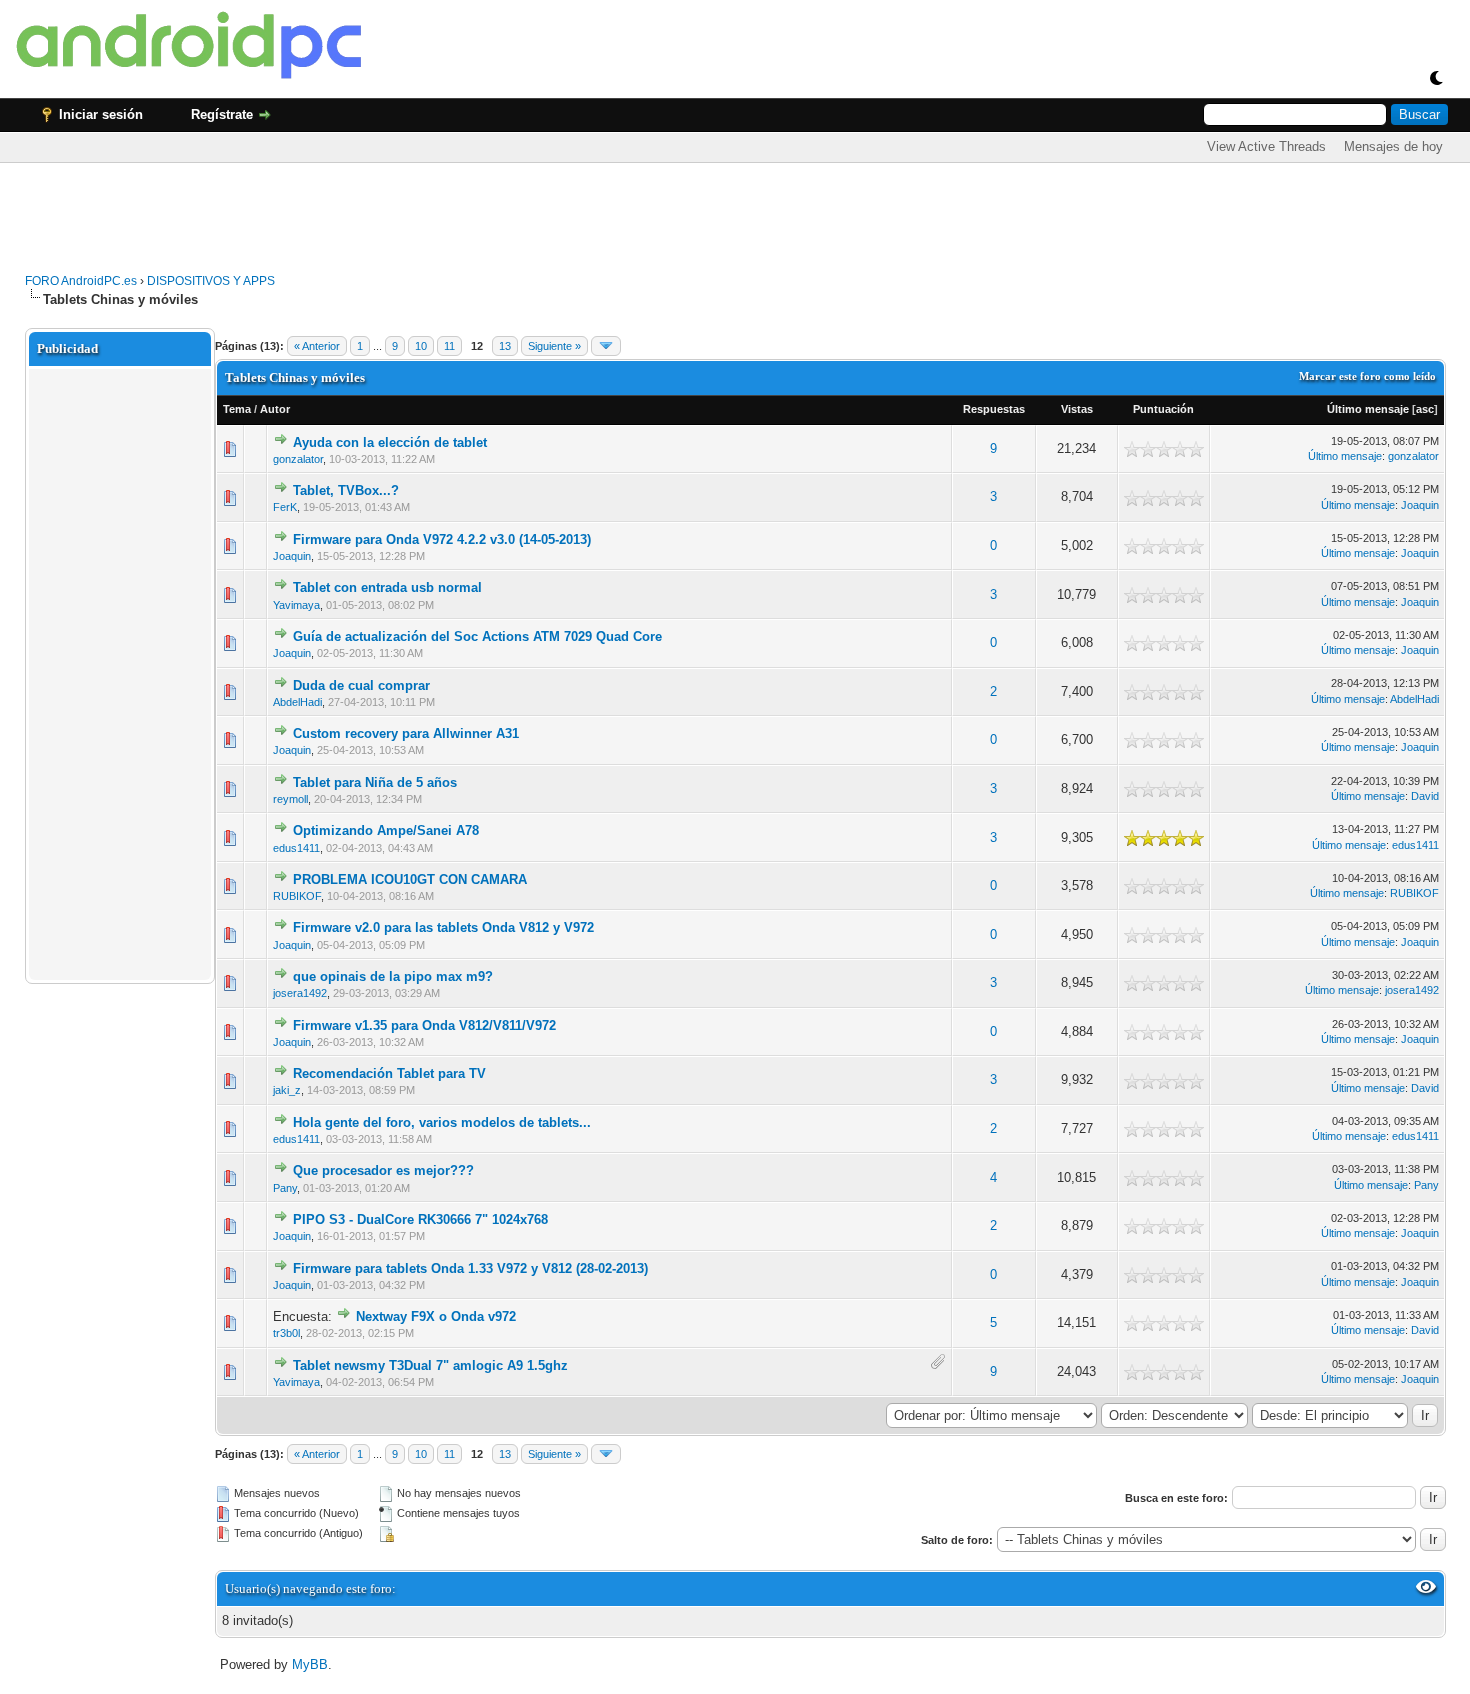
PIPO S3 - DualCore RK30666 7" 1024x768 (420, 1219)
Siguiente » (554, 346)
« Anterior (317, 346)
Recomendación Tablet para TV (389, 1073)
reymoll (290, 799)
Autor (275, 409)
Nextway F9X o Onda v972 (436, 1316)
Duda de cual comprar (361, 685)
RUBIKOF (297, 896)
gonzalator (298, 459)
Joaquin (1420, 505)
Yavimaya (296, 605)
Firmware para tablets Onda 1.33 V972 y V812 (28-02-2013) (470, 1268)
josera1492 (300, 993)
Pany (285, 1188)
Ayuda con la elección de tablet (390, 442)
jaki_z (287, 1090)
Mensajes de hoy (1393, 146)
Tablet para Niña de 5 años (375, 782)
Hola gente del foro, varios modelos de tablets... (442, 1122)
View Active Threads (1266, 146)
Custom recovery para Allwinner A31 (406, 733)
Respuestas (994, 409)
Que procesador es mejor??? (383, 1170)
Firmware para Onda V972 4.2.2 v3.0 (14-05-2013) (442, 539)
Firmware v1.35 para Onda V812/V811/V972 (424, 1025)
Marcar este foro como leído (1367, 376)
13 (505, 346)
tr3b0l (286, 1333)
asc (1425, 409)
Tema (237, 409)
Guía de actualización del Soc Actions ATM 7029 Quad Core (477, 636)
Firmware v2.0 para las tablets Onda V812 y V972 (443, 927)
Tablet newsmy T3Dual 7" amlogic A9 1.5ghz (430, 1365)
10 (421, 346)
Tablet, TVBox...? (346, 490)
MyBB (310, 1664)
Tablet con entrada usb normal (387, 587)
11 (449, 346)
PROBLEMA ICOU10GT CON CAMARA (410, 879)
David (1425, 796)
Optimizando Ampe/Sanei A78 (386, 830)
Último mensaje (1368, 409)
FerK (285, 507)
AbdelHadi (297, 702)
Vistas (1077, 409)
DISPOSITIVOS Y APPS (211, 281)
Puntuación (1163, 409)
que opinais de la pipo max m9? (393, 976)
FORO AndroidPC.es (81, 281)
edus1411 (296, 848)
